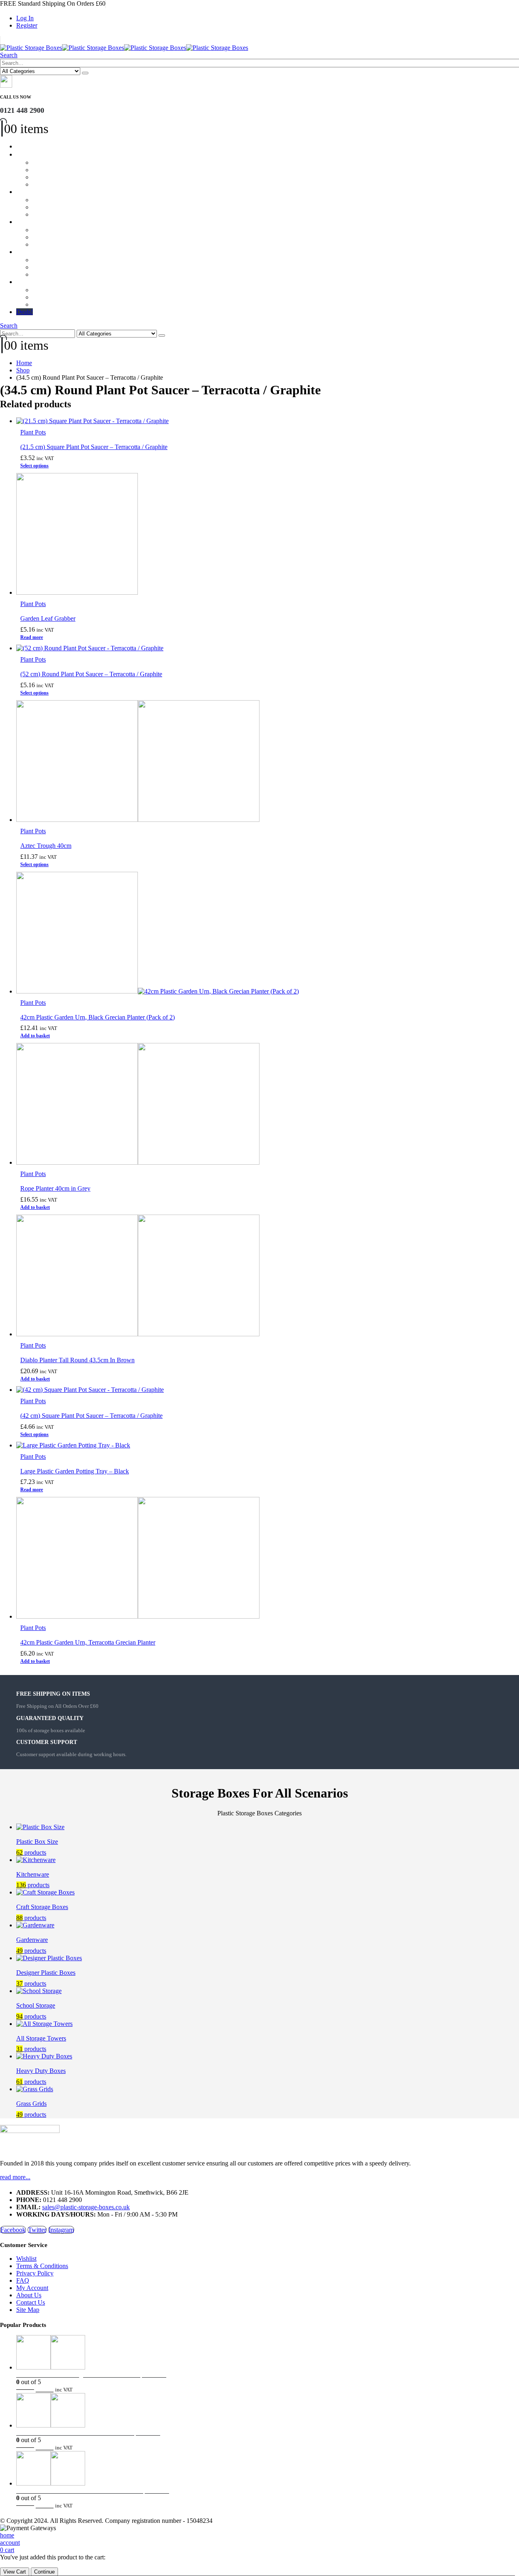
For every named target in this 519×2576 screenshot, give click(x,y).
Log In (25, 18)
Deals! (25, 312)
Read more (32, 637)
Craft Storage (40, 192)
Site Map (28, 2310)
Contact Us (31, 2302)
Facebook (13, 2230)
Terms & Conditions (42, 2266)
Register (27, 25)
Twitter (37, 2230)
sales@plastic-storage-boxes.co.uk (86, 2207)
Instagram (61, 2230)
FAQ (23, 2280)
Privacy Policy (35, 2273)
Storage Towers (43, 252)
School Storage (42, 222)
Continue (44, 2572)
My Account (32, 2288)
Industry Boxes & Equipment (59, 282)
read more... (15, 2177)
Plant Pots (33, 432)
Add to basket (35, 1036)
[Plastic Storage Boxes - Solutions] (124, 48)
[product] (268, 421)
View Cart (15, 2572)
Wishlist (26, 2259)
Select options (34, 466)
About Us (29, 2295)
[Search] (85, 73)
